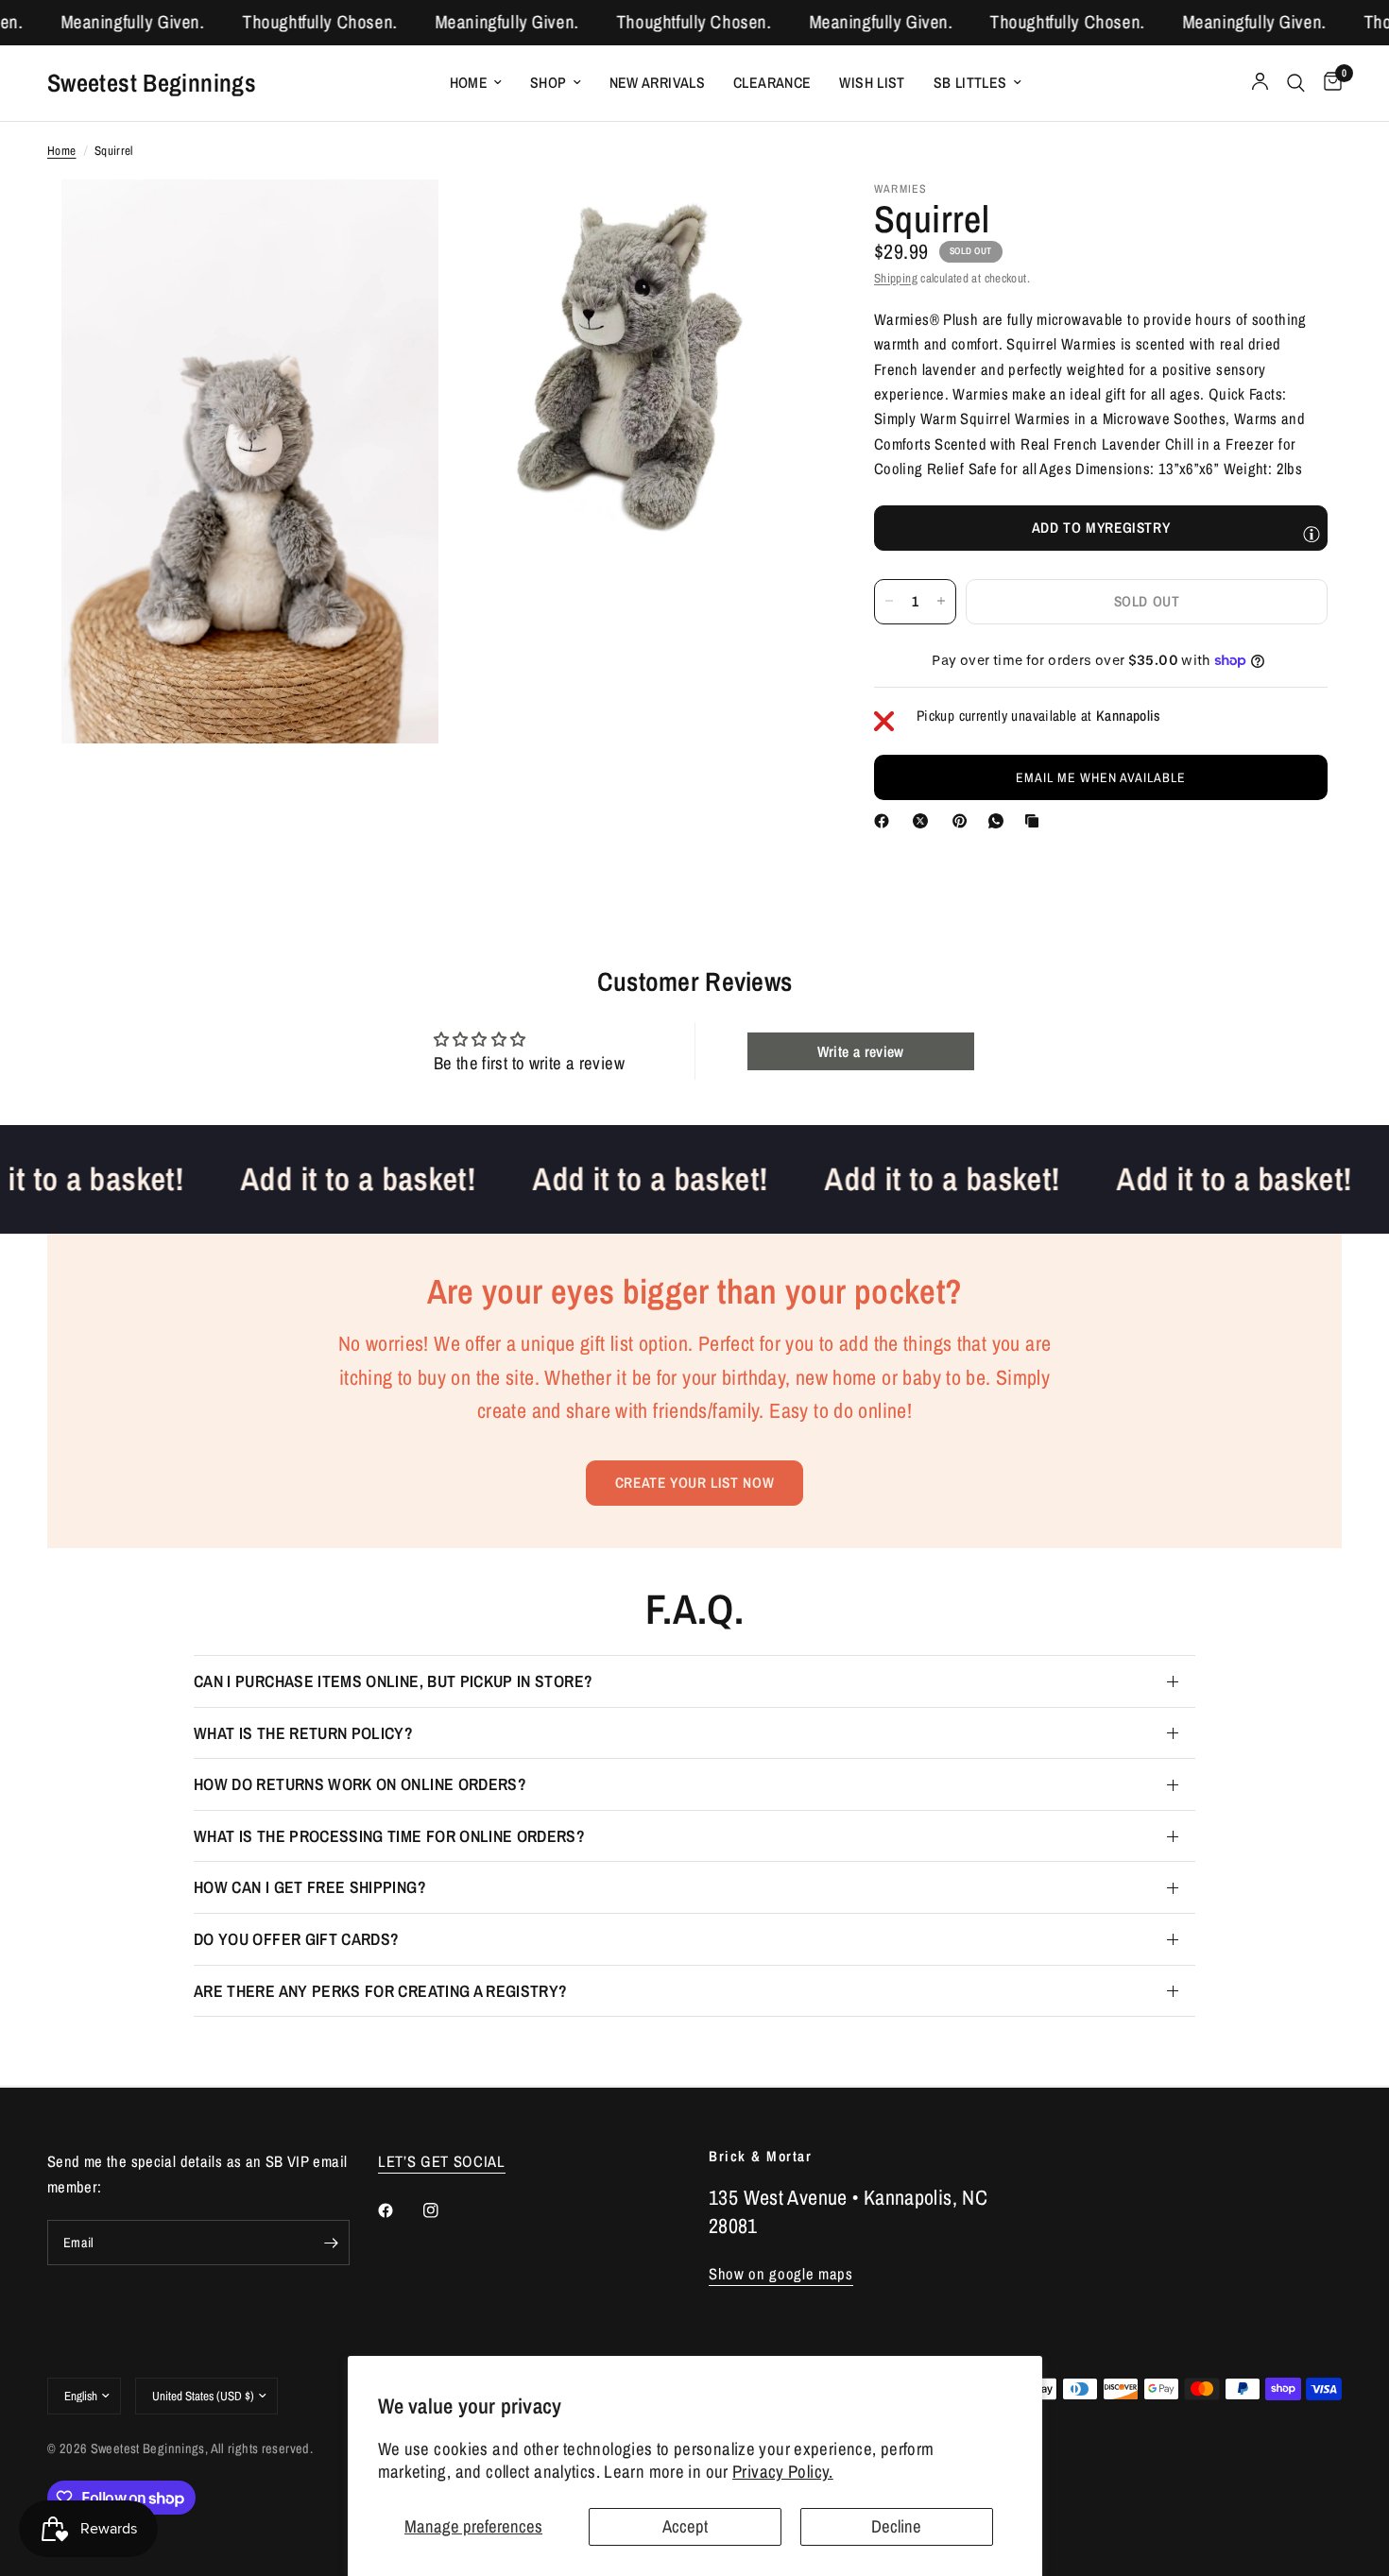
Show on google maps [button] (781, 2274)
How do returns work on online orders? (360, 1784)
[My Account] (1260, 83)
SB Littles (970, 83)
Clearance (772, 83)
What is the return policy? (303, 1733)
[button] (1101, 777)
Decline (896, 2526)
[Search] (1296, 83)
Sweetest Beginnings (152, 82)
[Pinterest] (964, 821)
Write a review (861, 1051)
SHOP (549, 83)
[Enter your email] (331, 2243)
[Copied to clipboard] (1036, 821)
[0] (1328, 83)
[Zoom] (399, 219)
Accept (685, 2526)
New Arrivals (658, 83)
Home (469, 83)
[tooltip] (1312, 534)
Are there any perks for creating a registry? (381, 1991)
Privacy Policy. (783, 2472)
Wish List (872, 83)
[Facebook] (885, 821)
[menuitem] (476, 83)
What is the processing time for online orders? (389, 1836)
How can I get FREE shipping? (310, 1887)
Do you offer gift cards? (296, 1939)
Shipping (896, 277)
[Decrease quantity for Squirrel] (889, 601)
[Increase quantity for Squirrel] (941, 601)
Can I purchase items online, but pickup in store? (393, 1681)
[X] (924, 821)
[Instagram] (444, 2210)
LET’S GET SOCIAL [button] (442, 2162)
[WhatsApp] (1000, 821)
